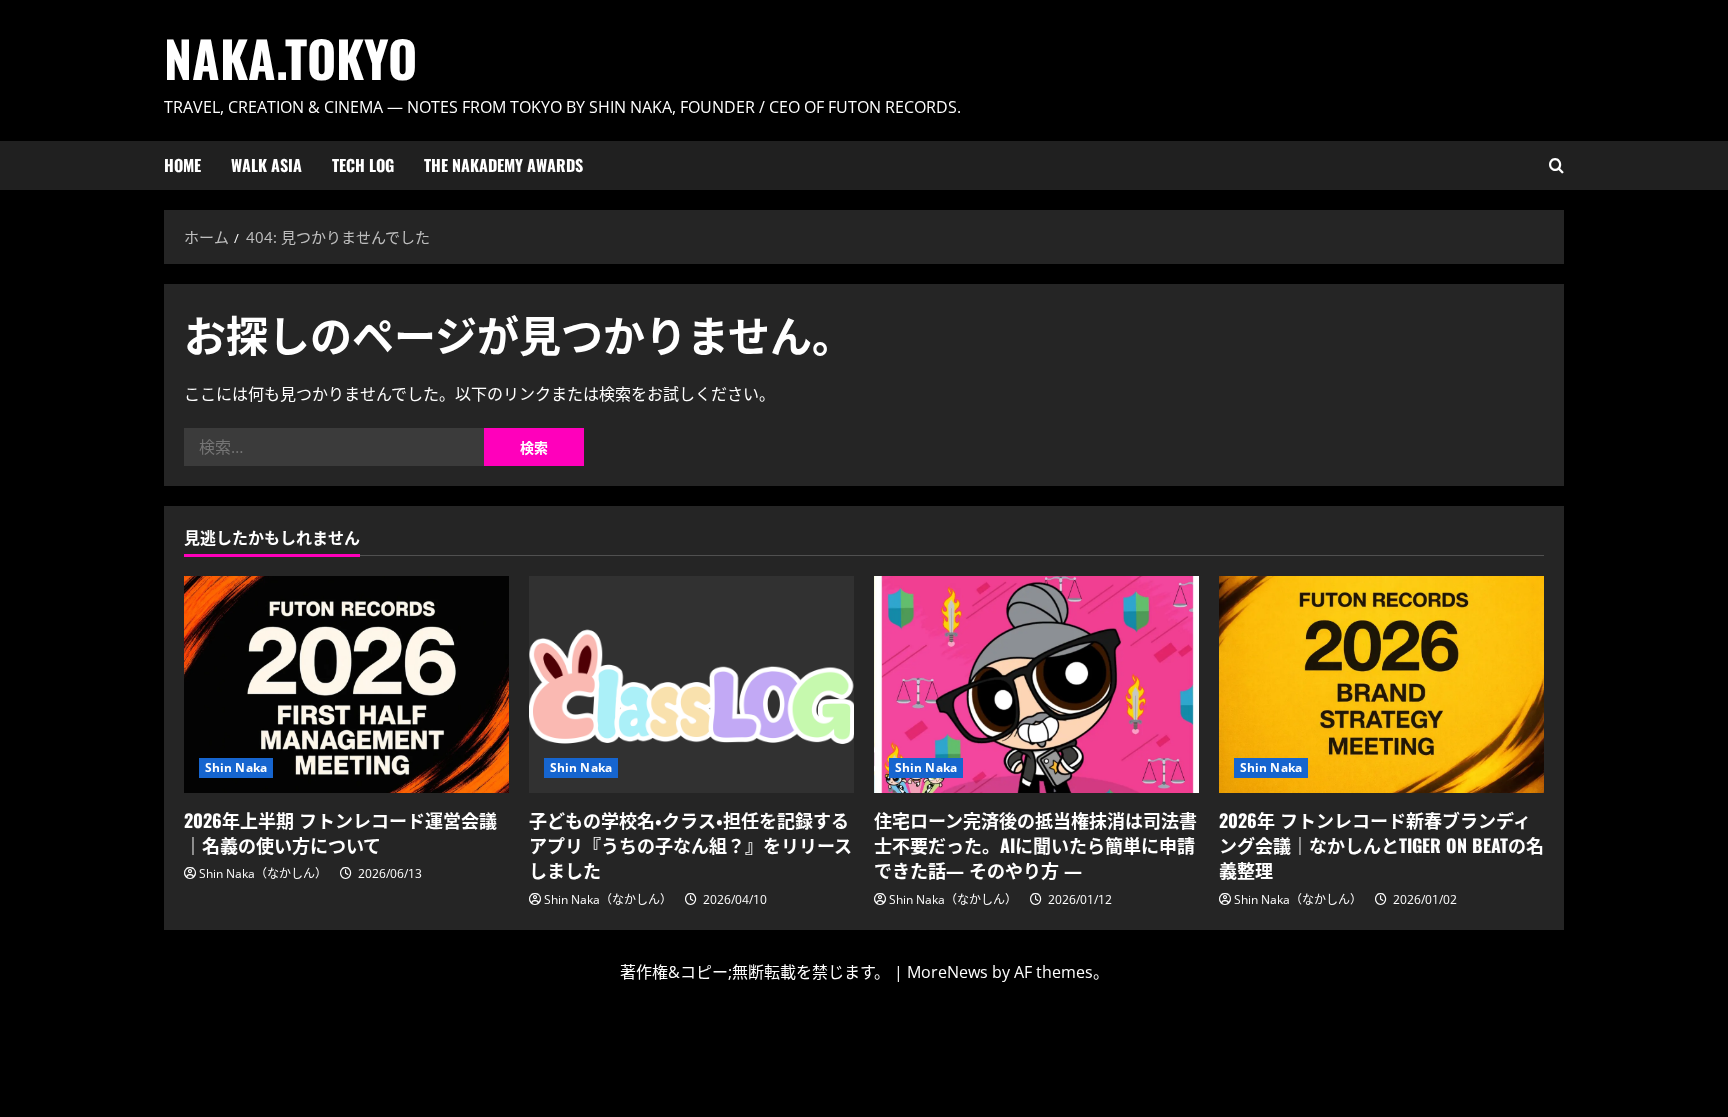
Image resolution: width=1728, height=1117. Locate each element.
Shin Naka (236, 767)
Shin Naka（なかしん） (263, 873)
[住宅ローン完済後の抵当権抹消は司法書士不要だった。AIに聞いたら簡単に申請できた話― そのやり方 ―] (1036, 684)
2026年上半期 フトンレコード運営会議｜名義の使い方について (340, 832)
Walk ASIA (266, 165)
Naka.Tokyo (290, 57)
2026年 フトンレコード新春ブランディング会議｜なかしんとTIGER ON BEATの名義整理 (1381, 845)
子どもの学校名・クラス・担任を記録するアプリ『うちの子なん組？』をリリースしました (690, 845)
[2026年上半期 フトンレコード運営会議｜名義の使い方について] (346, 684)
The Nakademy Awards (503, 165)
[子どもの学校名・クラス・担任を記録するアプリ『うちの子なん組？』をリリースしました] (691, 684)
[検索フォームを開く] (1556, 165)
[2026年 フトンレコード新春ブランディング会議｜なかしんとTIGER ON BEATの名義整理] (1381, 684)
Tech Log (363, 165)
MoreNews (947, 972)
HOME (182, 165)
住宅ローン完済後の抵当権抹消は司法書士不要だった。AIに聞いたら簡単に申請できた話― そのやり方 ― (1035, 845)
